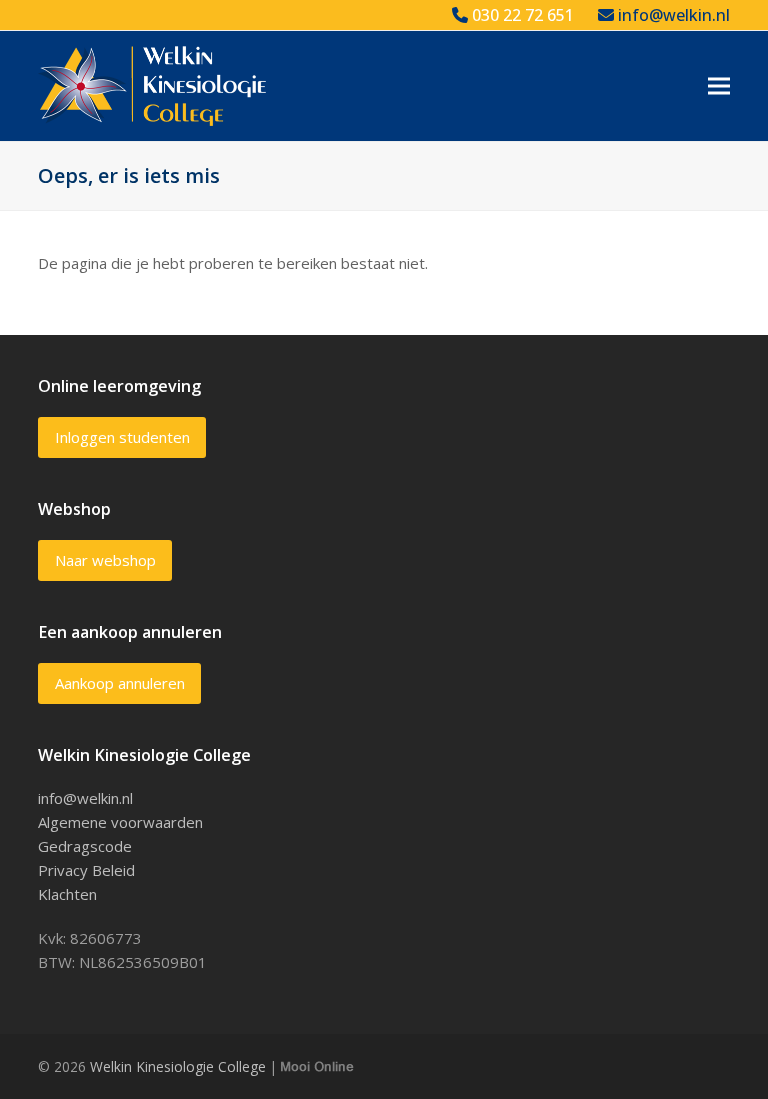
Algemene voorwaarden (120, 822)
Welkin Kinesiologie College (178, 1066)
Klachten (67, 894)
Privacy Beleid (86, 870)
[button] (719, 86)
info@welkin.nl (672, 15)
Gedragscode (85, 846)
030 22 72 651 (521, 15)
